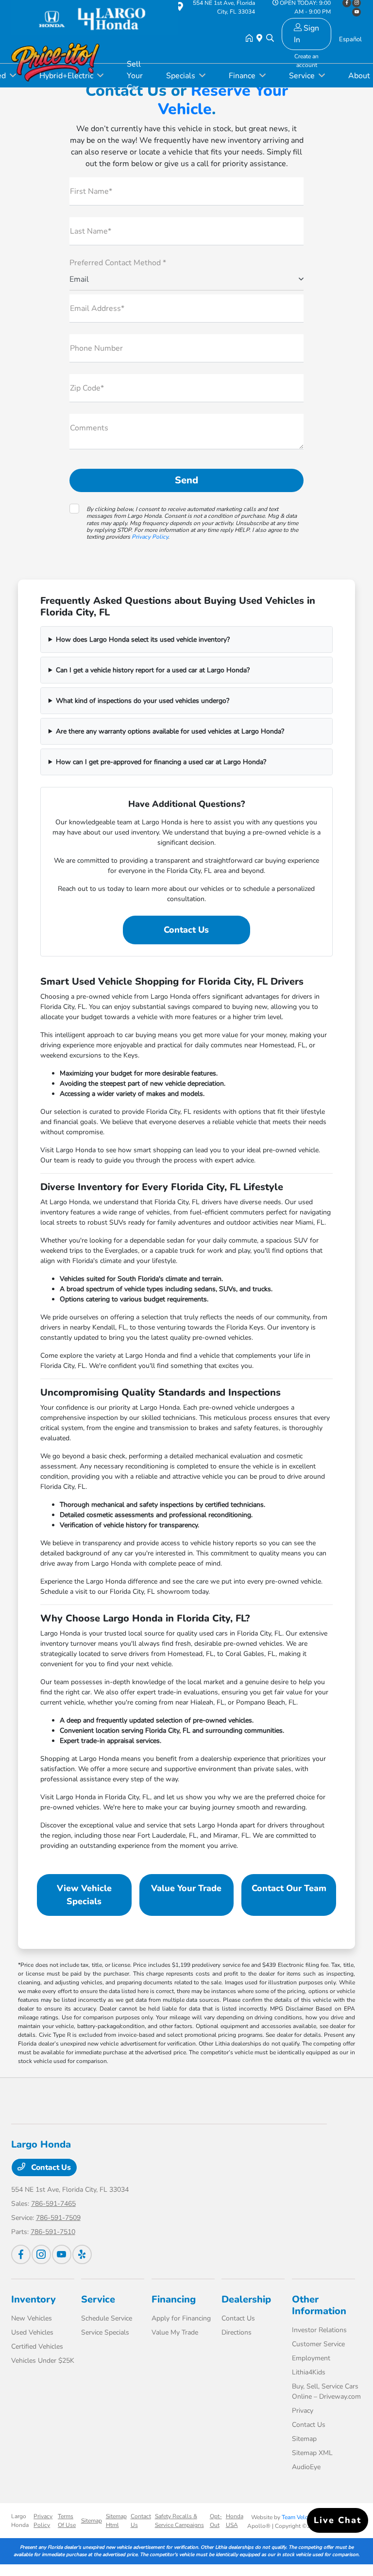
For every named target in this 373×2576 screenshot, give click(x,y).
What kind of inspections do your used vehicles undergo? (143, 701)
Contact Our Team (289, 1888)
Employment (311, 2358)
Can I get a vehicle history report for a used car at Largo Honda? (153, 670)
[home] (251, 39)
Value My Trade (175, 2332)
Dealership (246, 2299)
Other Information (319, 2305)
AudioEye (306, 2467)
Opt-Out (216, 2521)
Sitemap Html (116, 2521)
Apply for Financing (181, 2318)
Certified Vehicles (37, 2346)
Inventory (34, 2299)
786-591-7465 (53, 2204)
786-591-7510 (53, 2232)
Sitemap (304, 2439)
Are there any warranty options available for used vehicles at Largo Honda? (170, 731)
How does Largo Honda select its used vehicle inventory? (143, 640)
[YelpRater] (82, 2254)
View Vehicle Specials (84, 1895)
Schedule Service (107, 2318)
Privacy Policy (150, 537)
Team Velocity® (302, 2517)
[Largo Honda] (95, 15)
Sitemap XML (312, 2453)
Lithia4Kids (309, 2372)
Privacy (303, 2411)
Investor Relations (319, 2330)
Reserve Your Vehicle (223, 100)
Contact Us (186, 930)
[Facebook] (21, 2254)
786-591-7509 (58, 2218)
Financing (174, 2299)
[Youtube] (62, 2254)
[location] (261, 39)
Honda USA (235, 2521)
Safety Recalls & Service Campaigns (179, 2521)
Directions (237, 2332)
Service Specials (105, 2332)
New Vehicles (32, 2318)
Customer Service (318, 2344)
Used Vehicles (32, 2332)
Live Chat (338, 2520)
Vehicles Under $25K (43, 2361)
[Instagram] (41, 2254)
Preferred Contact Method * (118, 263)
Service (98, 2299)
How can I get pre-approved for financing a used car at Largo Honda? (161, 762)
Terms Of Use (67, 2521)
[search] (270, 39)
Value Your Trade (186, 1888)
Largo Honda (20, 2521)
